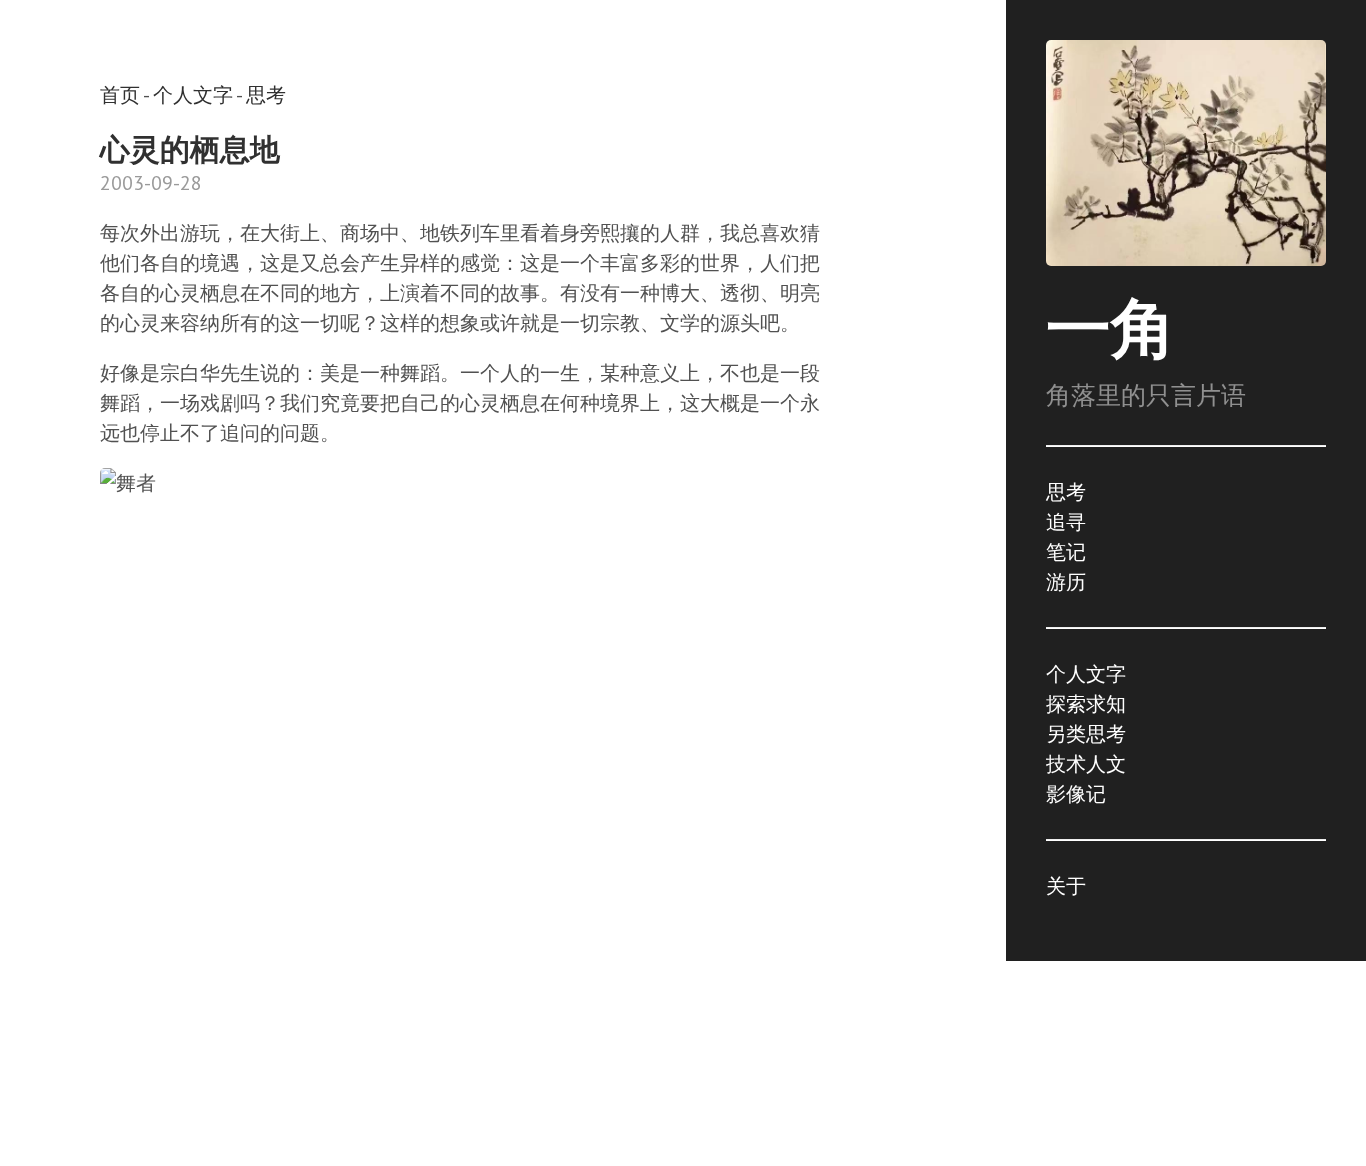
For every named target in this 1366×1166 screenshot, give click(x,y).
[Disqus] (460, 828)
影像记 (1076, 794)
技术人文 (1086, 764)
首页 (120, 95)
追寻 (1066, 522)
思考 (1066, 492)
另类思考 (1086, 734)
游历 (1066, 582)
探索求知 (1086, 704)
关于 (1066, 886)
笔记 (1066, 552)
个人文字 (1086, 674)
